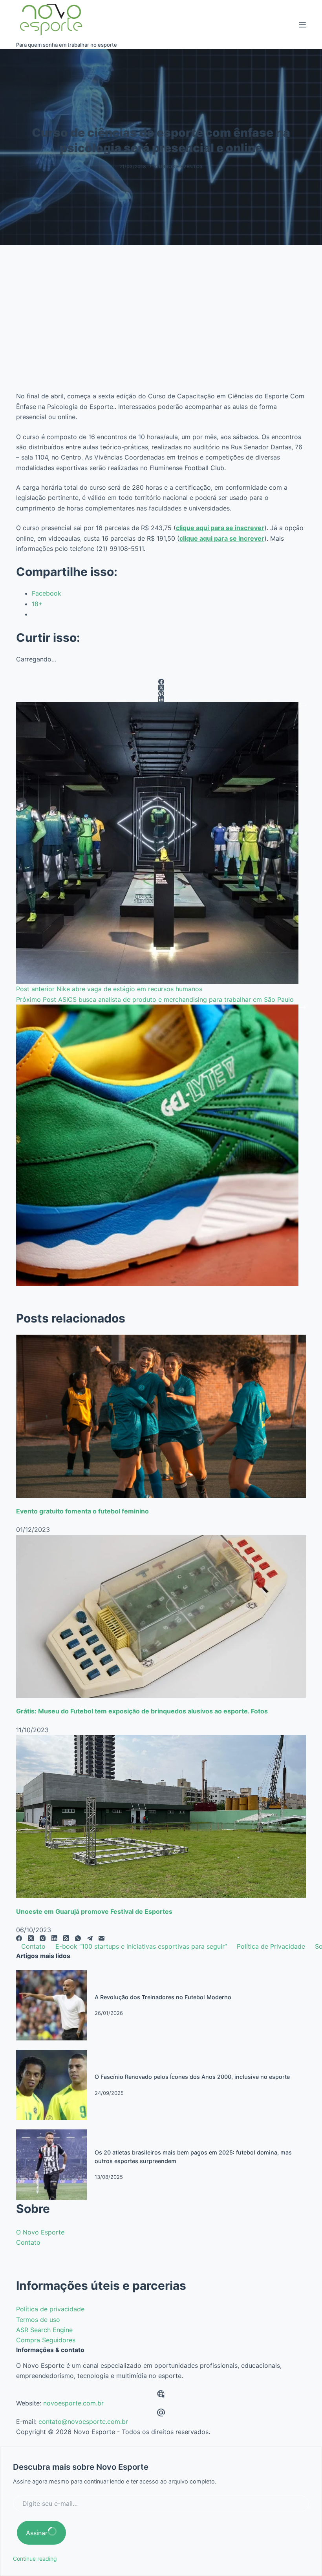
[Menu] (302, 25)
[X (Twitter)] (161, 688)
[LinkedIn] (161, 699)
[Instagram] (43, 1938)
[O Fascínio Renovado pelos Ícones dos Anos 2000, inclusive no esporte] (51, 2084)
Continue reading (35, 2559)
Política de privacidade (50, 2309)
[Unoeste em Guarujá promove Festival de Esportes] (161, 1816)
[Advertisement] (161, 327)
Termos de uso (38, 2320)
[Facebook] (161, 682)
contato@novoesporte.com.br (83, 2422)
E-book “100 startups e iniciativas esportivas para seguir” (141, 1946)
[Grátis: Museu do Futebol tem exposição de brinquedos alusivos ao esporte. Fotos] (161, 1616)
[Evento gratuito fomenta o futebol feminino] (161, 1416)
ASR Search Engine (44, 2330)
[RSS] (66, 1938)
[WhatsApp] (78, 1938)
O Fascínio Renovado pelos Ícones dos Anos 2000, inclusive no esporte (192, 2077)
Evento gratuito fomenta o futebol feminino (82, 1511)
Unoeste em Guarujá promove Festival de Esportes (94, 1911)
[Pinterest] (161, 693)
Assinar (37, 2533)
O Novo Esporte (40, 2232)
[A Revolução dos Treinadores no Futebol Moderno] (51, 2005)
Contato (33, 1946)
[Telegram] (90, 1938)
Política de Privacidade (271, 1946)
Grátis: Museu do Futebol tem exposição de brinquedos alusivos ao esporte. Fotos (142, 1711)
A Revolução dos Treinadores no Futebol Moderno (163, 1997)
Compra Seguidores (46, 2340)
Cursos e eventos (179, 166)
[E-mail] (102, 1938)
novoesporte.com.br (73, 2403)
